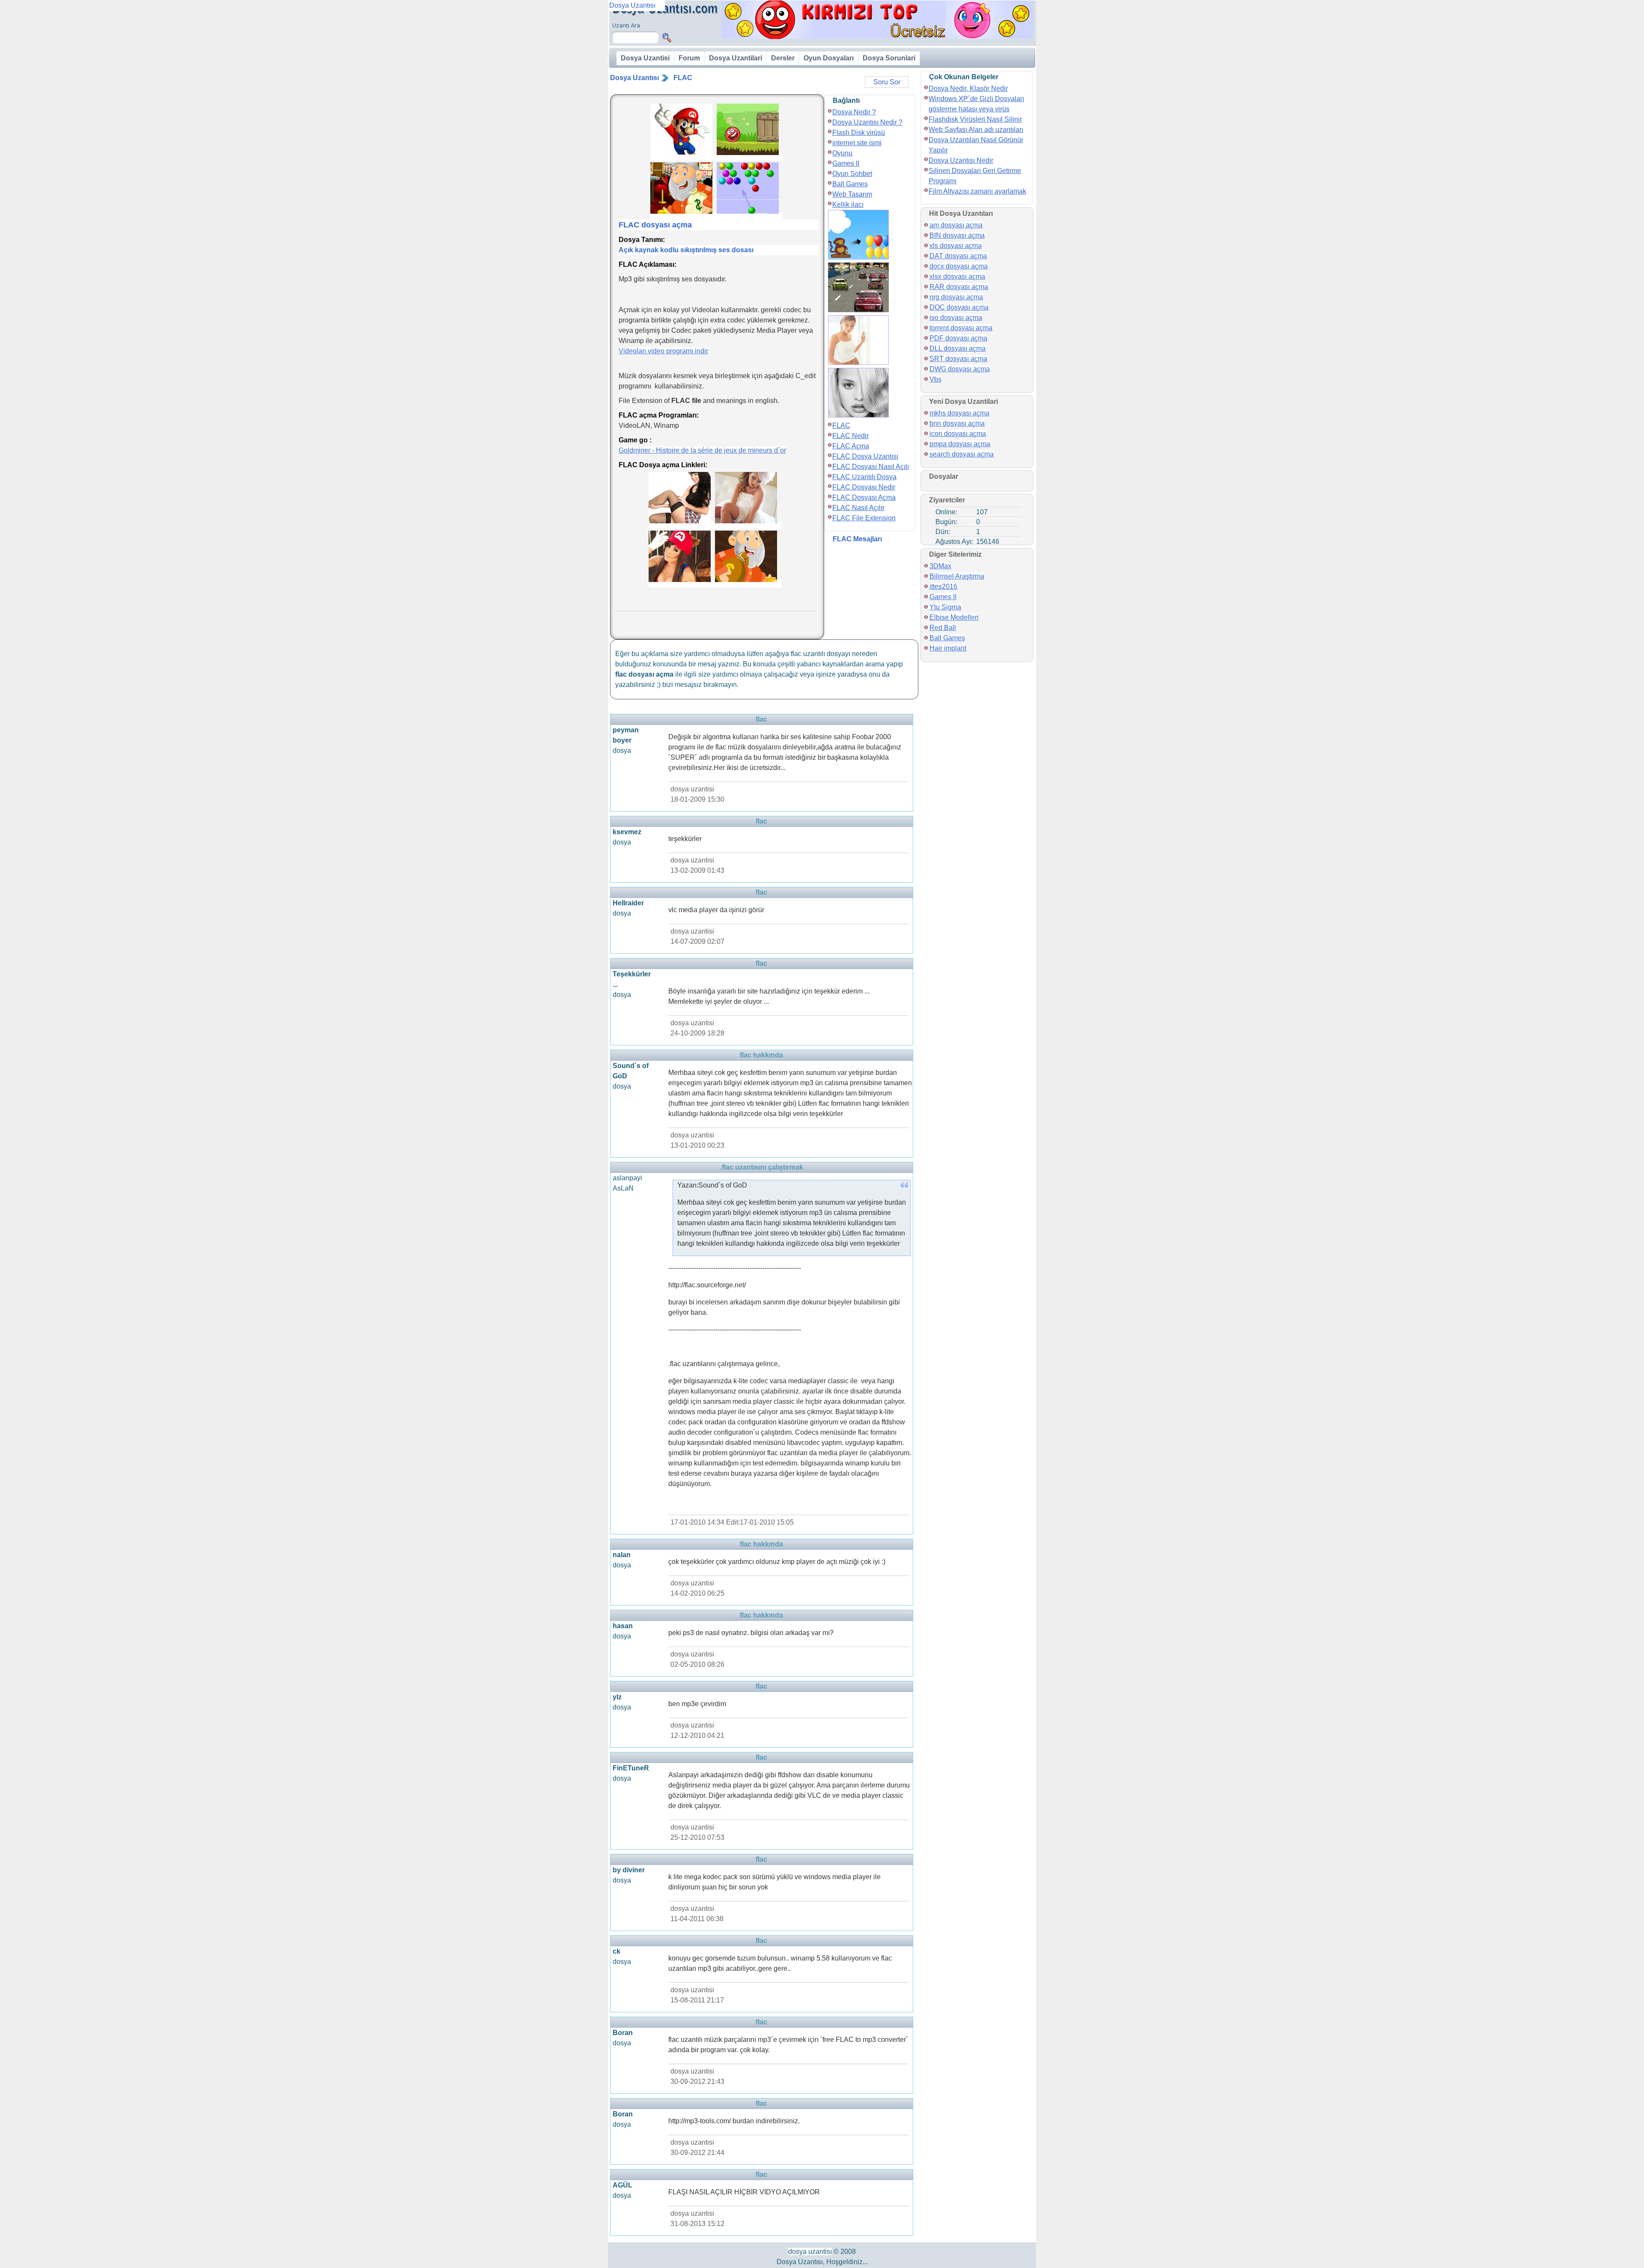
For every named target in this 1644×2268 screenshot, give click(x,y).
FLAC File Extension (864, 518)
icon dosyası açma (958, 434)
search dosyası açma (962, 454)
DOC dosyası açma (959, 307)
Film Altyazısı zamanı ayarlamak (977, 191)
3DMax (940, 566)
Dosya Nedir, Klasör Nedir (968, 88)
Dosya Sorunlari (889, 58)
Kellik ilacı (848, 204)
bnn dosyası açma (957, 423)
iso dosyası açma (956, 318)
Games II (846, 163)
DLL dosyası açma (958, 348)
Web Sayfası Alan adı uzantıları (976, 130)
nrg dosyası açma (956, 297)
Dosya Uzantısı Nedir (961, 160)
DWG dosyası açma (960, 369)
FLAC (683, 78)
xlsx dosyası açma (957, 276)
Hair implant (948, 648)
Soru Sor (887, 82)
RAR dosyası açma (959, 287)
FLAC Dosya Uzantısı (865, 456)
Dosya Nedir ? (854, 112)
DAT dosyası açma (958, 256)
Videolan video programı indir (663, 351)
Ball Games (850, 184)
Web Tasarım (852, 194)
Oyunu (842, 153)
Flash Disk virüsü (859, 133)
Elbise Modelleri (954, 617)
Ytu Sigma (945, 607)
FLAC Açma (851, 446)
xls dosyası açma (956, 246)
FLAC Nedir (850, 436)
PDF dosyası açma (958, 338)
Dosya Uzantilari (736, 58)
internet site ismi (857, 143)
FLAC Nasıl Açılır (858, 508)
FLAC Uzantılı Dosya (864, 477)
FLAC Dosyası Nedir (864, 487)
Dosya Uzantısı (634, 78)
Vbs (935, 379)
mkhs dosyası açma (959, 413)
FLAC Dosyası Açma (864, 497)
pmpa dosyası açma (960, 444)
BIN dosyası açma (957, 235)
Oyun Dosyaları (829, 58)
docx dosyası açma (959, 266)
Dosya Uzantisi (645, 58)
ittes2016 (943, 586)
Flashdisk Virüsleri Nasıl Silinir (975, 119)
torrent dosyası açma (961, 328)
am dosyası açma (956, 225)
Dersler (783, 58)
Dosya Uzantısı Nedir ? (867, 122)
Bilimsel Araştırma (957, 576)
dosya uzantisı (810, 2252)
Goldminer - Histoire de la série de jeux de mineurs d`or (702, 450)
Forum (689, 58)
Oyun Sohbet (852, 174)
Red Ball (943, 628)
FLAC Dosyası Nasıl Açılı (871, 467)
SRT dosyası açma (958, 359)
